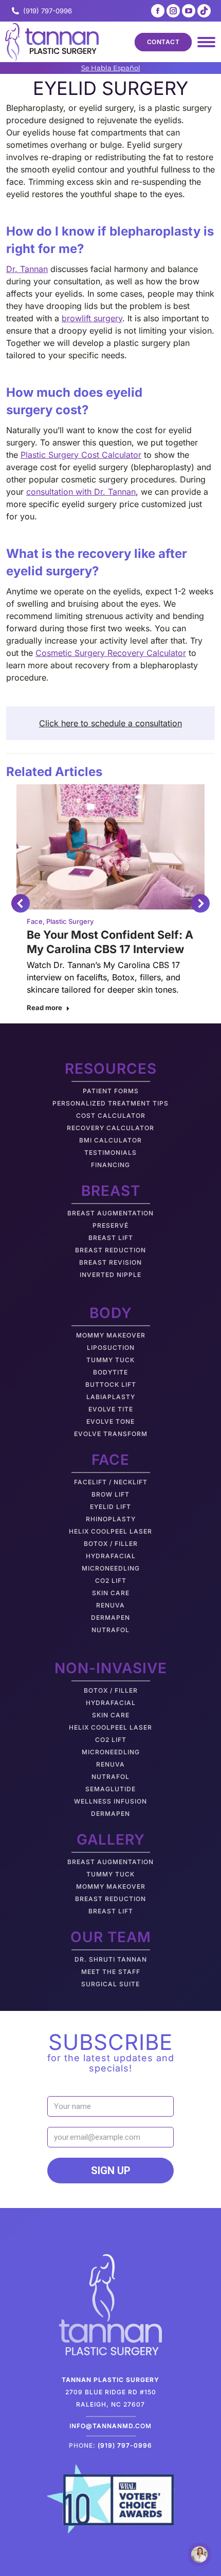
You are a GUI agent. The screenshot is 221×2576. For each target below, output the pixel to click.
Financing (110, 1165)
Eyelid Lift (110, 1507)
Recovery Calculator (110, 1128)
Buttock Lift (111, 1384)
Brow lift (110, 1494)
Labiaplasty (111, 1397)
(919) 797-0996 (48, 11)
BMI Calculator (110, 1140)
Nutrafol (110, 1630)
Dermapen (110, 1618)
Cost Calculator (111, 1116)
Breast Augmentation (110, 1213)
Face (35, 921)
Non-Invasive (111, 1668)
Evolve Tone (110, 1421)
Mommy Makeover (111, 1335)
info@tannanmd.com (110, 2426)
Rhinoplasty (111, 1519)
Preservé (110, 1225)
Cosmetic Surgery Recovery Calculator (111, 653)
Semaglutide (110, 1789)
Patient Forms (111, 1091)
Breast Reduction (110, 1250)
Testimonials (110, 1153)
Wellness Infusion (110, 1801)
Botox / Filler (111, 1544)
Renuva (110, 1605)
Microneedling (111, 1568)
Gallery (111, 1839)
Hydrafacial (111, 1556)
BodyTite (110, 1372)
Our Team (111, 1937)
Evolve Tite (111, 1409)
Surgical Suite (110, 1984)
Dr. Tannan (27, 269)
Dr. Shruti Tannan (111, 1959)
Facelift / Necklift (111, 1482)
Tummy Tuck (110, 1360)
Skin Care (111, 1593)
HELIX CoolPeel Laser (110, 1531)
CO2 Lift (111, 1581)
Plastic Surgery (70, 921)
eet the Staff (114, 1972)
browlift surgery (92, 318)
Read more (44, 1008)
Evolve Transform (111, 1434)
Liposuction (111, 1348)
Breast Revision (110, 1262)
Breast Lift (111, 1238)
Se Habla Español (111, 68)
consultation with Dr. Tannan (81, 492)
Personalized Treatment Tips (110, 1103)
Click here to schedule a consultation (110, 723)
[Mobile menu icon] (206, 42)
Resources (111, 1069)
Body (111, 1313)
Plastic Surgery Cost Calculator (81, 455)
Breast (111, 1191)
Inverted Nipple (110, 1275)
